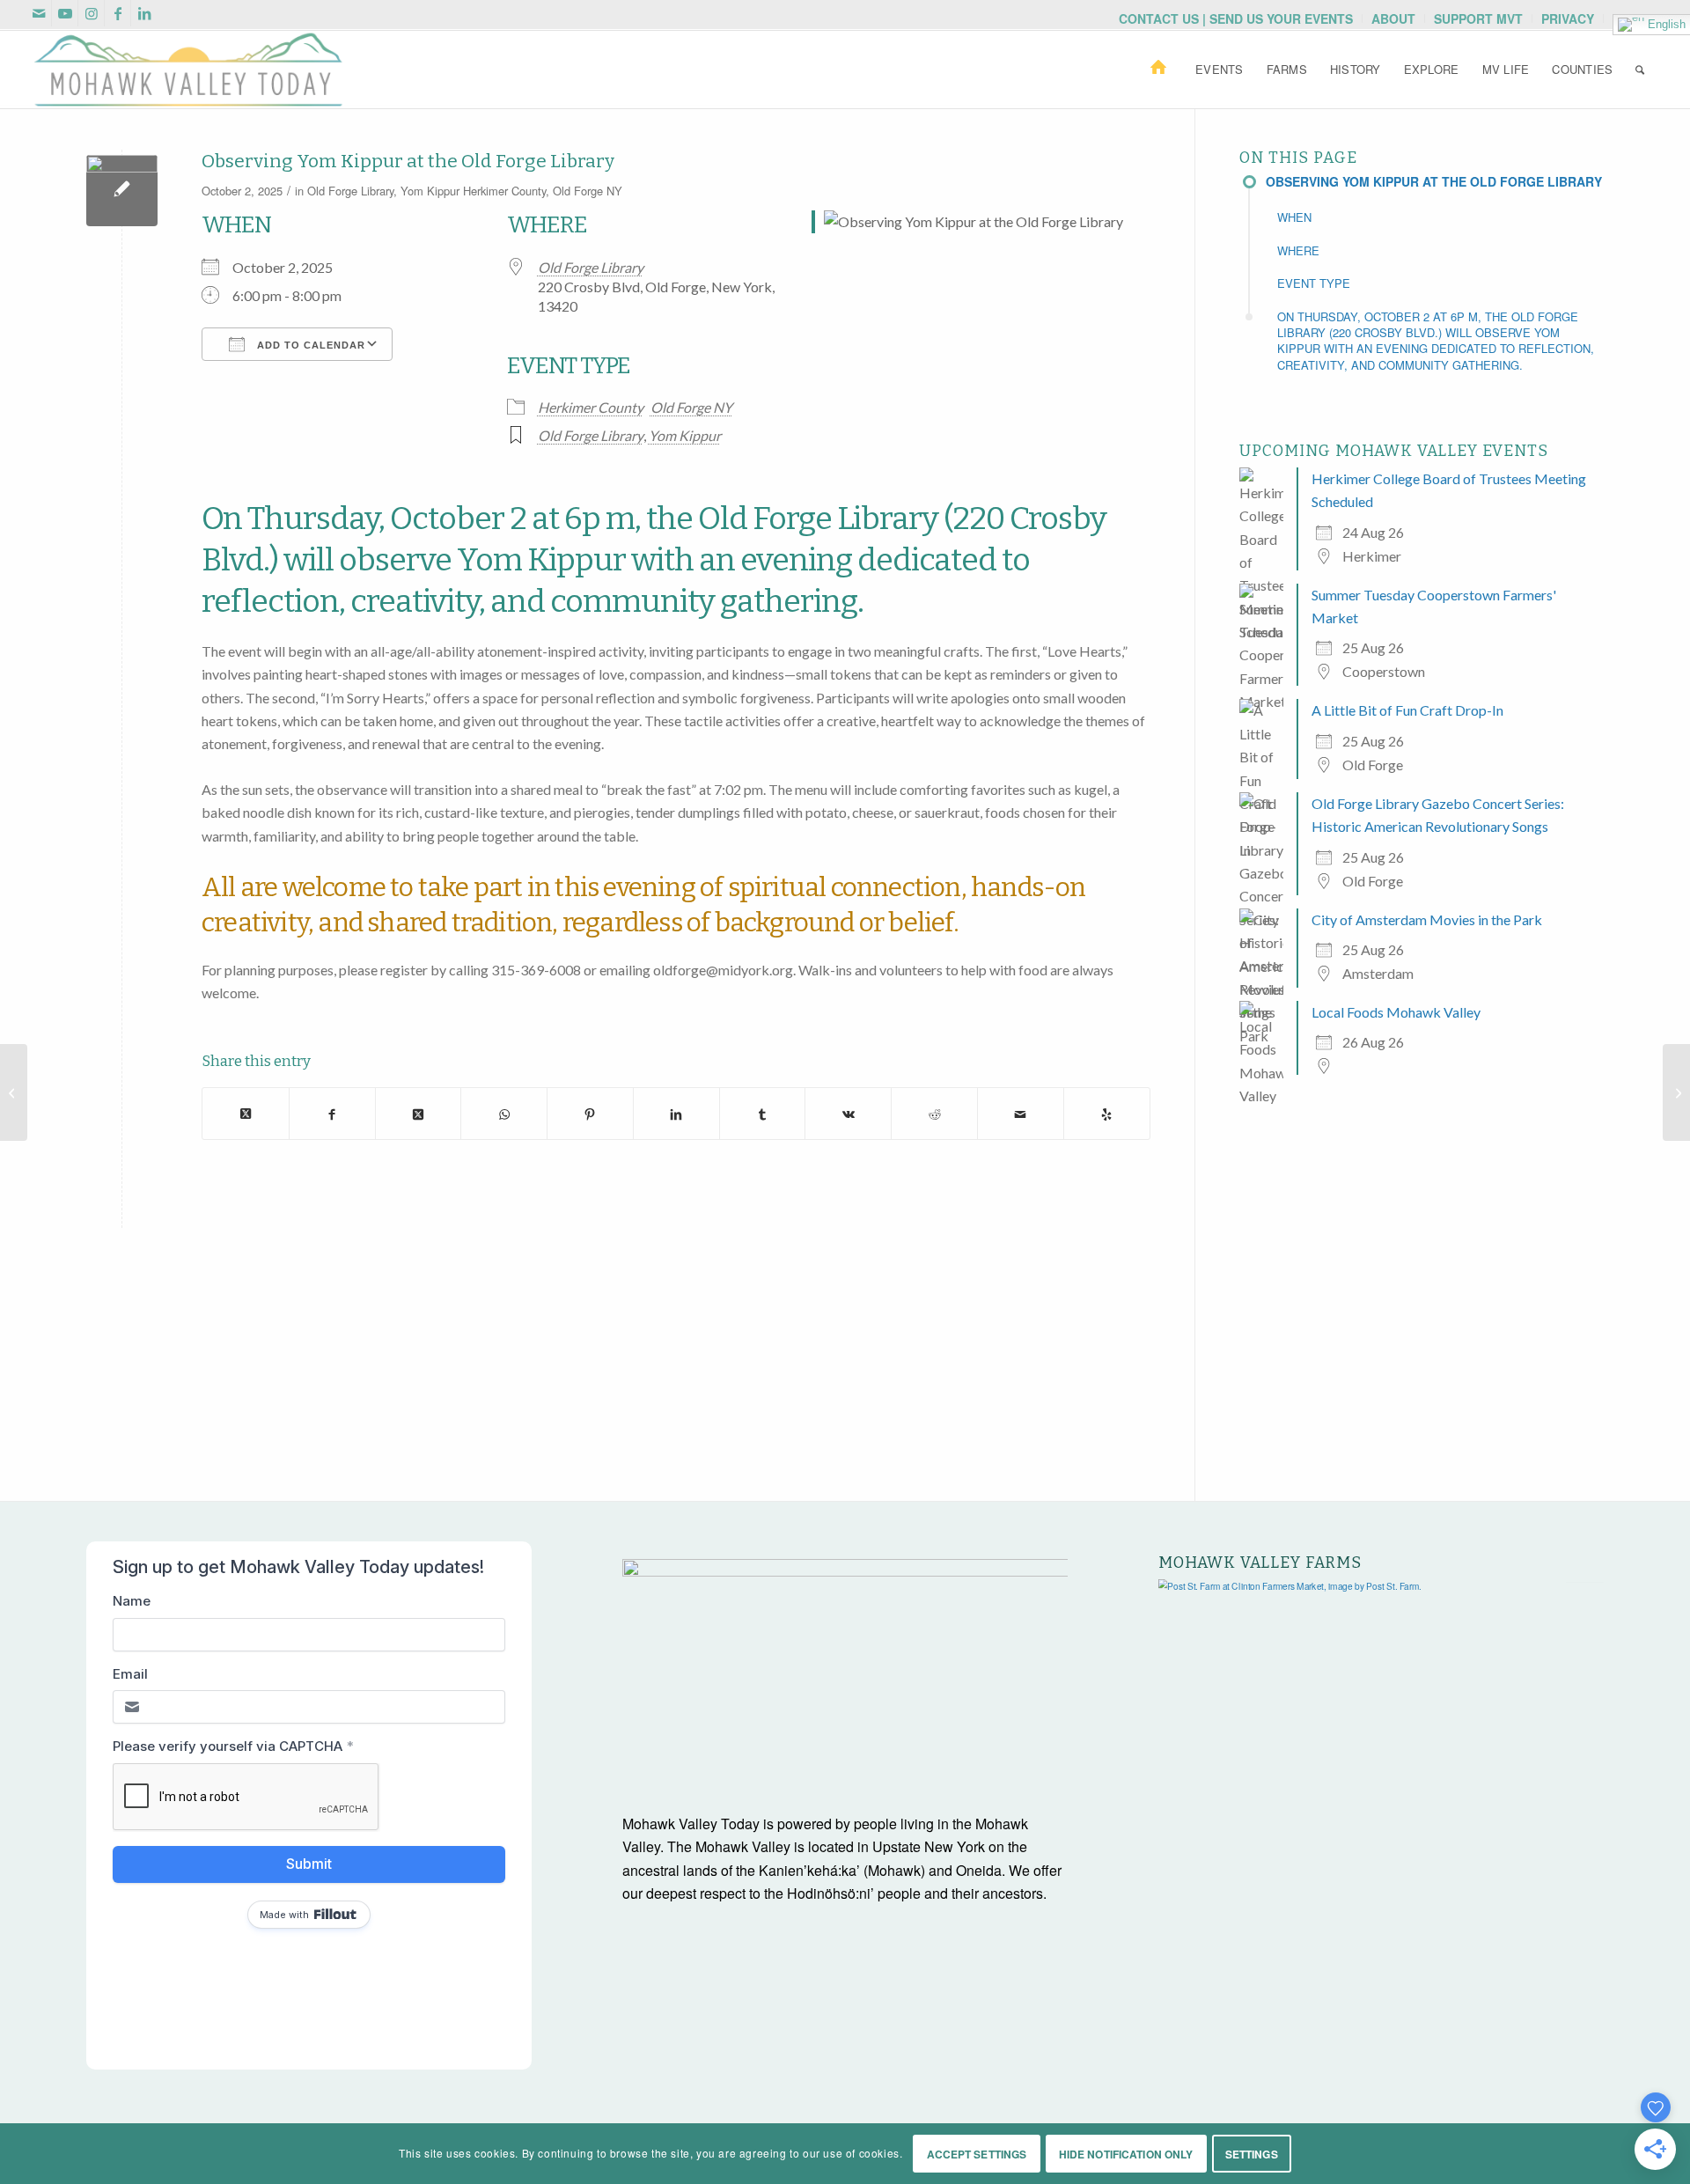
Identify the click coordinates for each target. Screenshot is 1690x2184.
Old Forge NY (588, 191)
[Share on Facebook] (332, 1113)
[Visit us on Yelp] (1107, 1113)
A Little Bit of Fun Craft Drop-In (1407, 710)
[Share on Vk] (848, 1113)
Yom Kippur (430, 191)
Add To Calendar (309, 345)
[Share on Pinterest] (590, 1113)
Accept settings (977, 2154)
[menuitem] (1236, 18)
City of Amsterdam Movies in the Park (1427, 919)
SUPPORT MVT (1478, 18)
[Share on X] (246, 1113)
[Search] (1640, 70)
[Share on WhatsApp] (504, 1113)
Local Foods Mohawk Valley (1396, 1012)
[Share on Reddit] (934, 1113)
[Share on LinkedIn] (676, 1113)
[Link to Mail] (38, 13)
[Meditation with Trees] (1676, 1092)
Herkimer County (504, 191)
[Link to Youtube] (65, 13)
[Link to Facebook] (118, 13)
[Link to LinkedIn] (144, 13)
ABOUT (1393, 18)
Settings (1252, 2154)
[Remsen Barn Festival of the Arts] (14, 1092)
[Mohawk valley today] (188, 70)
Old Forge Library (350, 191)
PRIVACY (1568, 18)
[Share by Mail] (1021, 1113)
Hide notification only (1126, 2154)
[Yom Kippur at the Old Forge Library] (122, 191)
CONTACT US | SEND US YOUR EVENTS (1236, 18)
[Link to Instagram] (91, 13)
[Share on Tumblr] (763, 1113)
